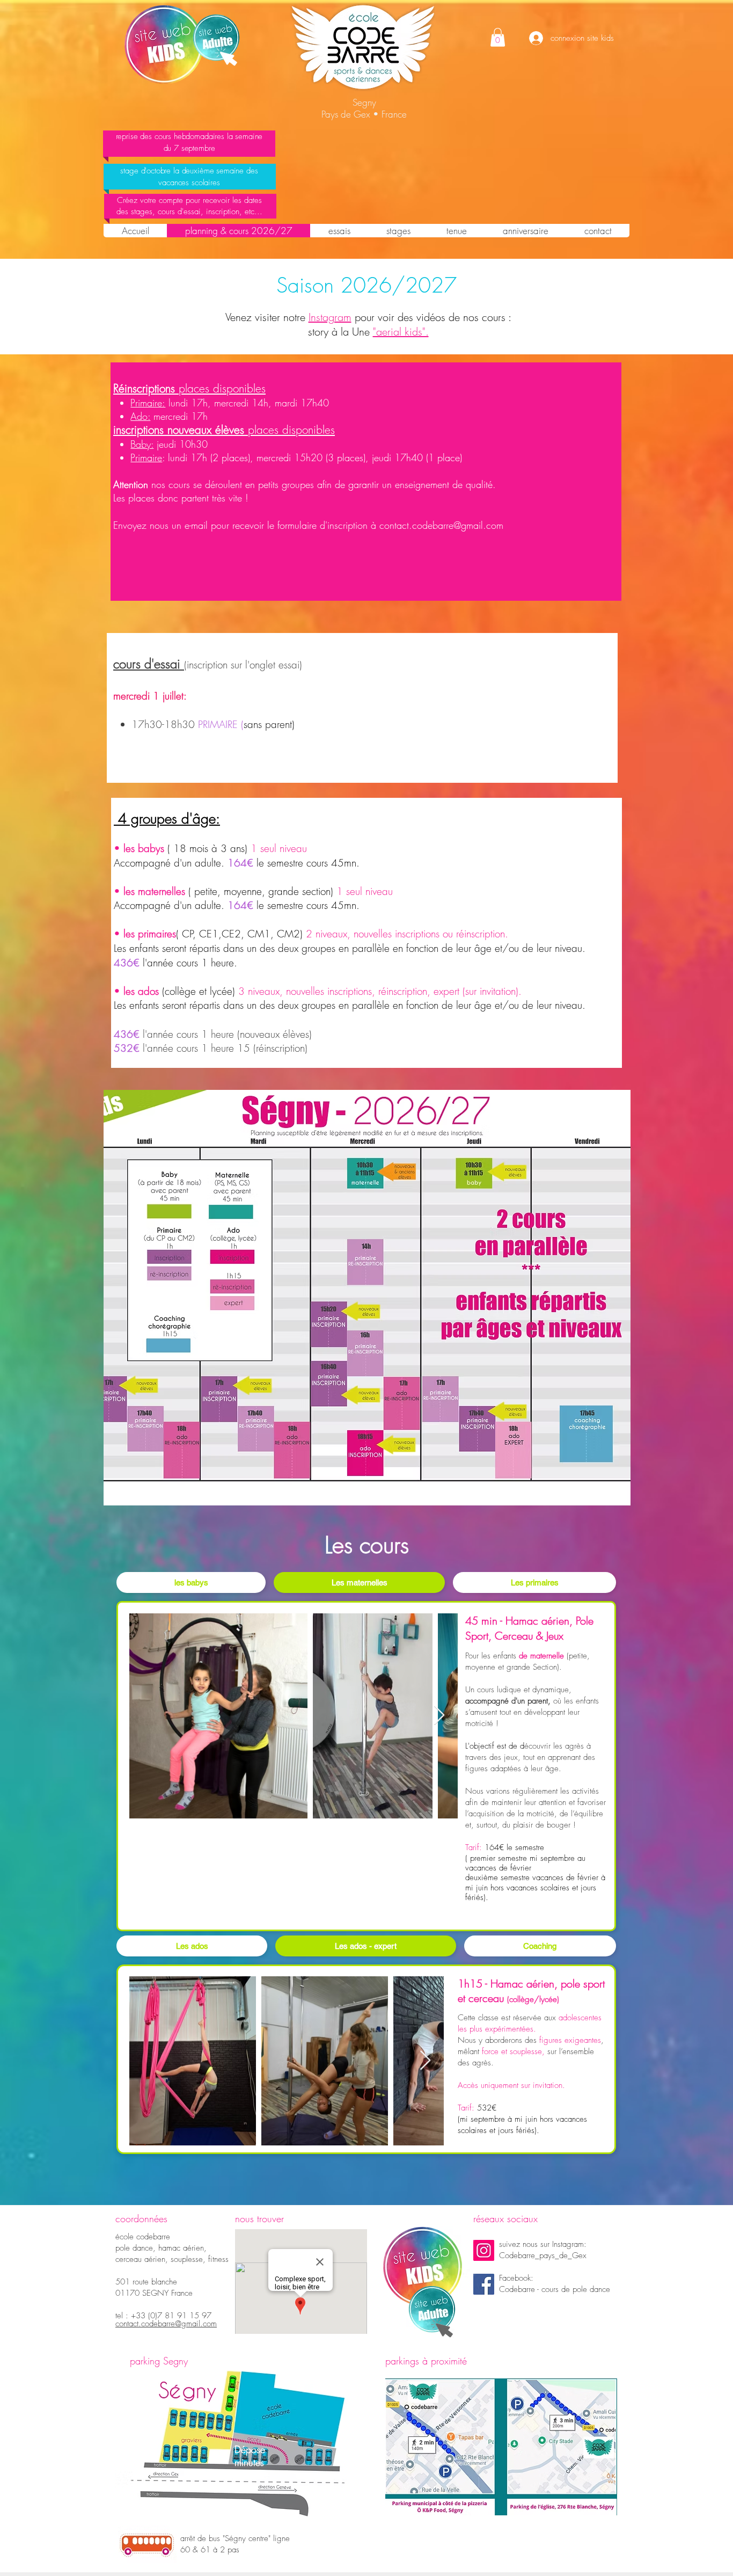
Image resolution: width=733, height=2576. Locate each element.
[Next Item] (439, 1716)
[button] (498, 37)
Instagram (330, 317)
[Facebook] (484, 2284)
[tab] (191, 1582)
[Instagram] (484, 2250)
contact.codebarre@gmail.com (441, 525)
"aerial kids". (401, 332)
